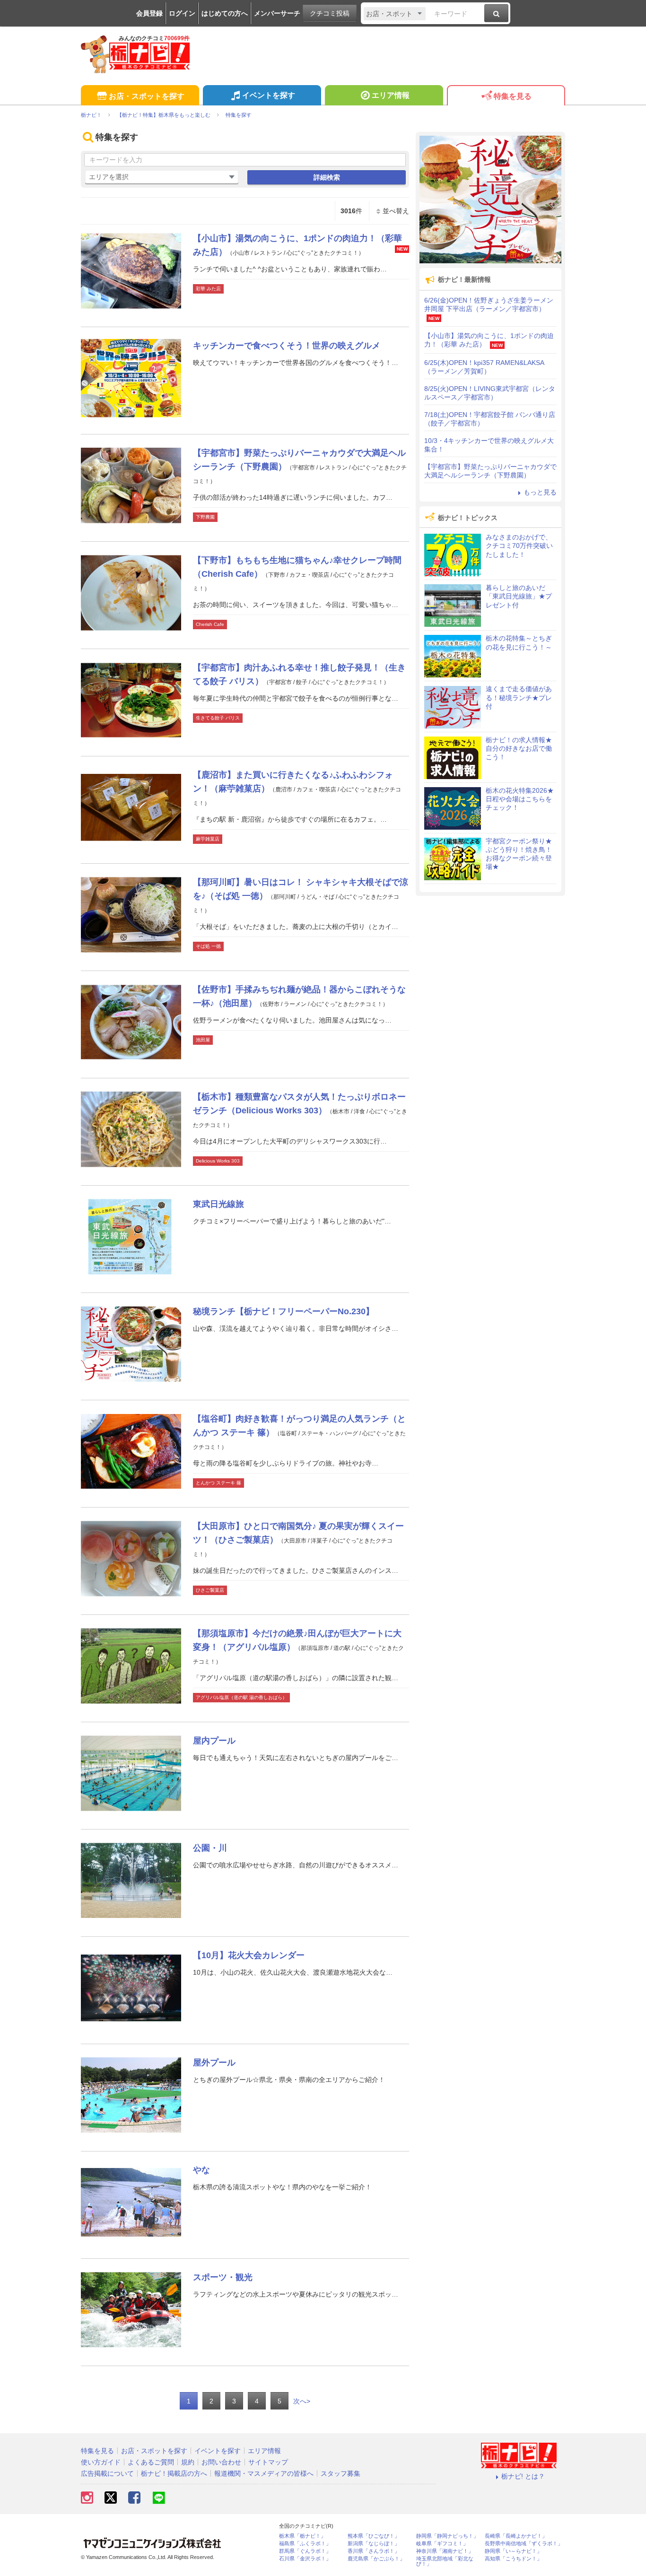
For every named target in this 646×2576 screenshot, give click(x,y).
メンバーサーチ (277, 13)
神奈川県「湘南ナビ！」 (445, 2551)
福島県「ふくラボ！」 (305, 2544)
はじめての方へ (225, 13)
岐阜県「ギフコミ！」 (442, 2544)
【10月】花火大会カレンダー (249, 1955)
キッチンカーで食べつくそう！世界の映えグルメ (287, 346)
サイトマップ (268, 2462)
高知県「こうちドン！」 (513, 2559)
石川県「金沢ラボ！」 (305, 2559)
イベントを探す (269, 95)
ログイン (182, 13)
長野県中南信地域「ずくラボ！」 (524, 2544)
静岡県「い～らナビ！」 (513, 2551)
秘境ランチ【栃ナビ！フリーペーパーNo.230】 (284, 1311)
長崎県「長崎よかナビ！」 (516, 2536)
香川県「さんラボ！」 (374, 2551)
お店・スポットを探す (147, 96)
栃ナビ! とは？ (523, 2476)
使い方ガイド (101, 2462)
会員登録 (149, 13)
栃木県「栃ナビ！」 (302, 2536)
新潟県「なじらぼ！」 (374, 2544)
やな (201, 2170)
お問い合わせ (221, 2462)
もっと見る (540, 492)
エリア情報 (391, 95)
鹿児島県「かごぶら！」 (376, 2559)
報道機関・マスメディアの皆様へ (264, 2473)
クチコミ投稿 (330, 13)
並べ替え (396, 211)
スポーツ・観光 (223, 2277)
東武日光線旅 (218, 1204)
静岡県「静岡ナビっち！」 (447, 2536)
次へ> (302, 2401)
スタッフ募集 (340, 2473)
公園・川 (210, 1848)
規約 (188, 2462)
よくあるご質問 (151, 2462)
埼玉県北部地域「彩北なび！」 (445, 2561)
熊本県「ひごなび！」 (374, 2536)
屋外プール (214, 2063)
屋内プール (214, 1741)
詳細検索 (327, 177)
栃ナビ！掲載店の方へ (174, 2473)
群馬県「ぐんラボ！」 (305, 2551)
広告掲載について (107, 2473)
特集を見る (513, 96)
